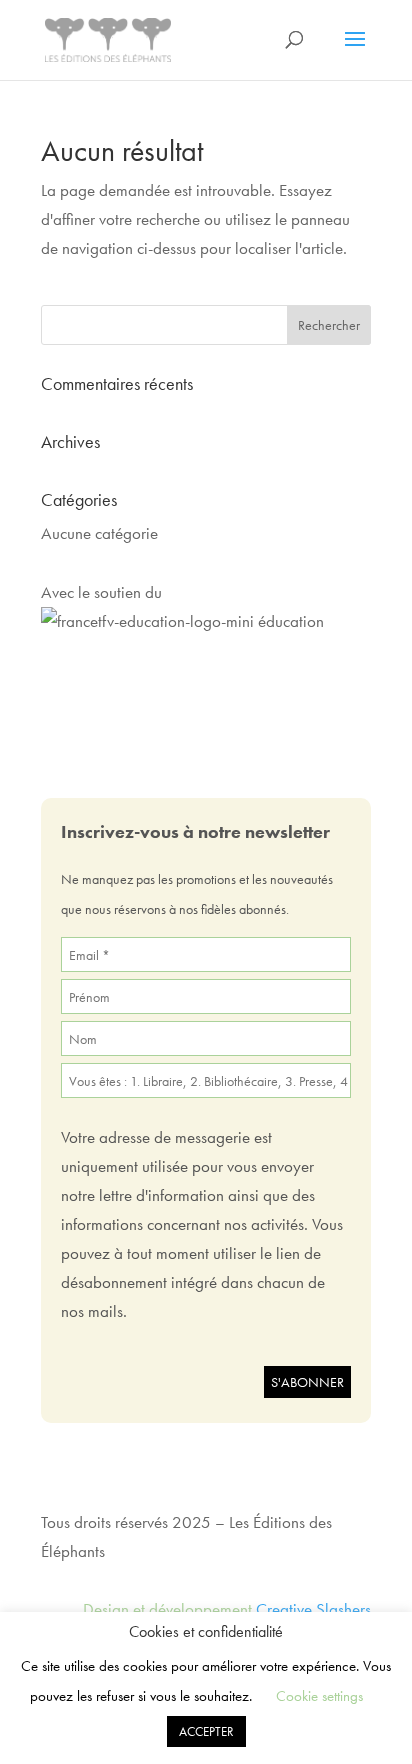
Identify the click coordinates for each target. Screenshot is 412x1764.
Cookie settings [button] (319, 1696)
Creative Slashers (313, 1609)
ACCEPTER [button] (206, 1731)
